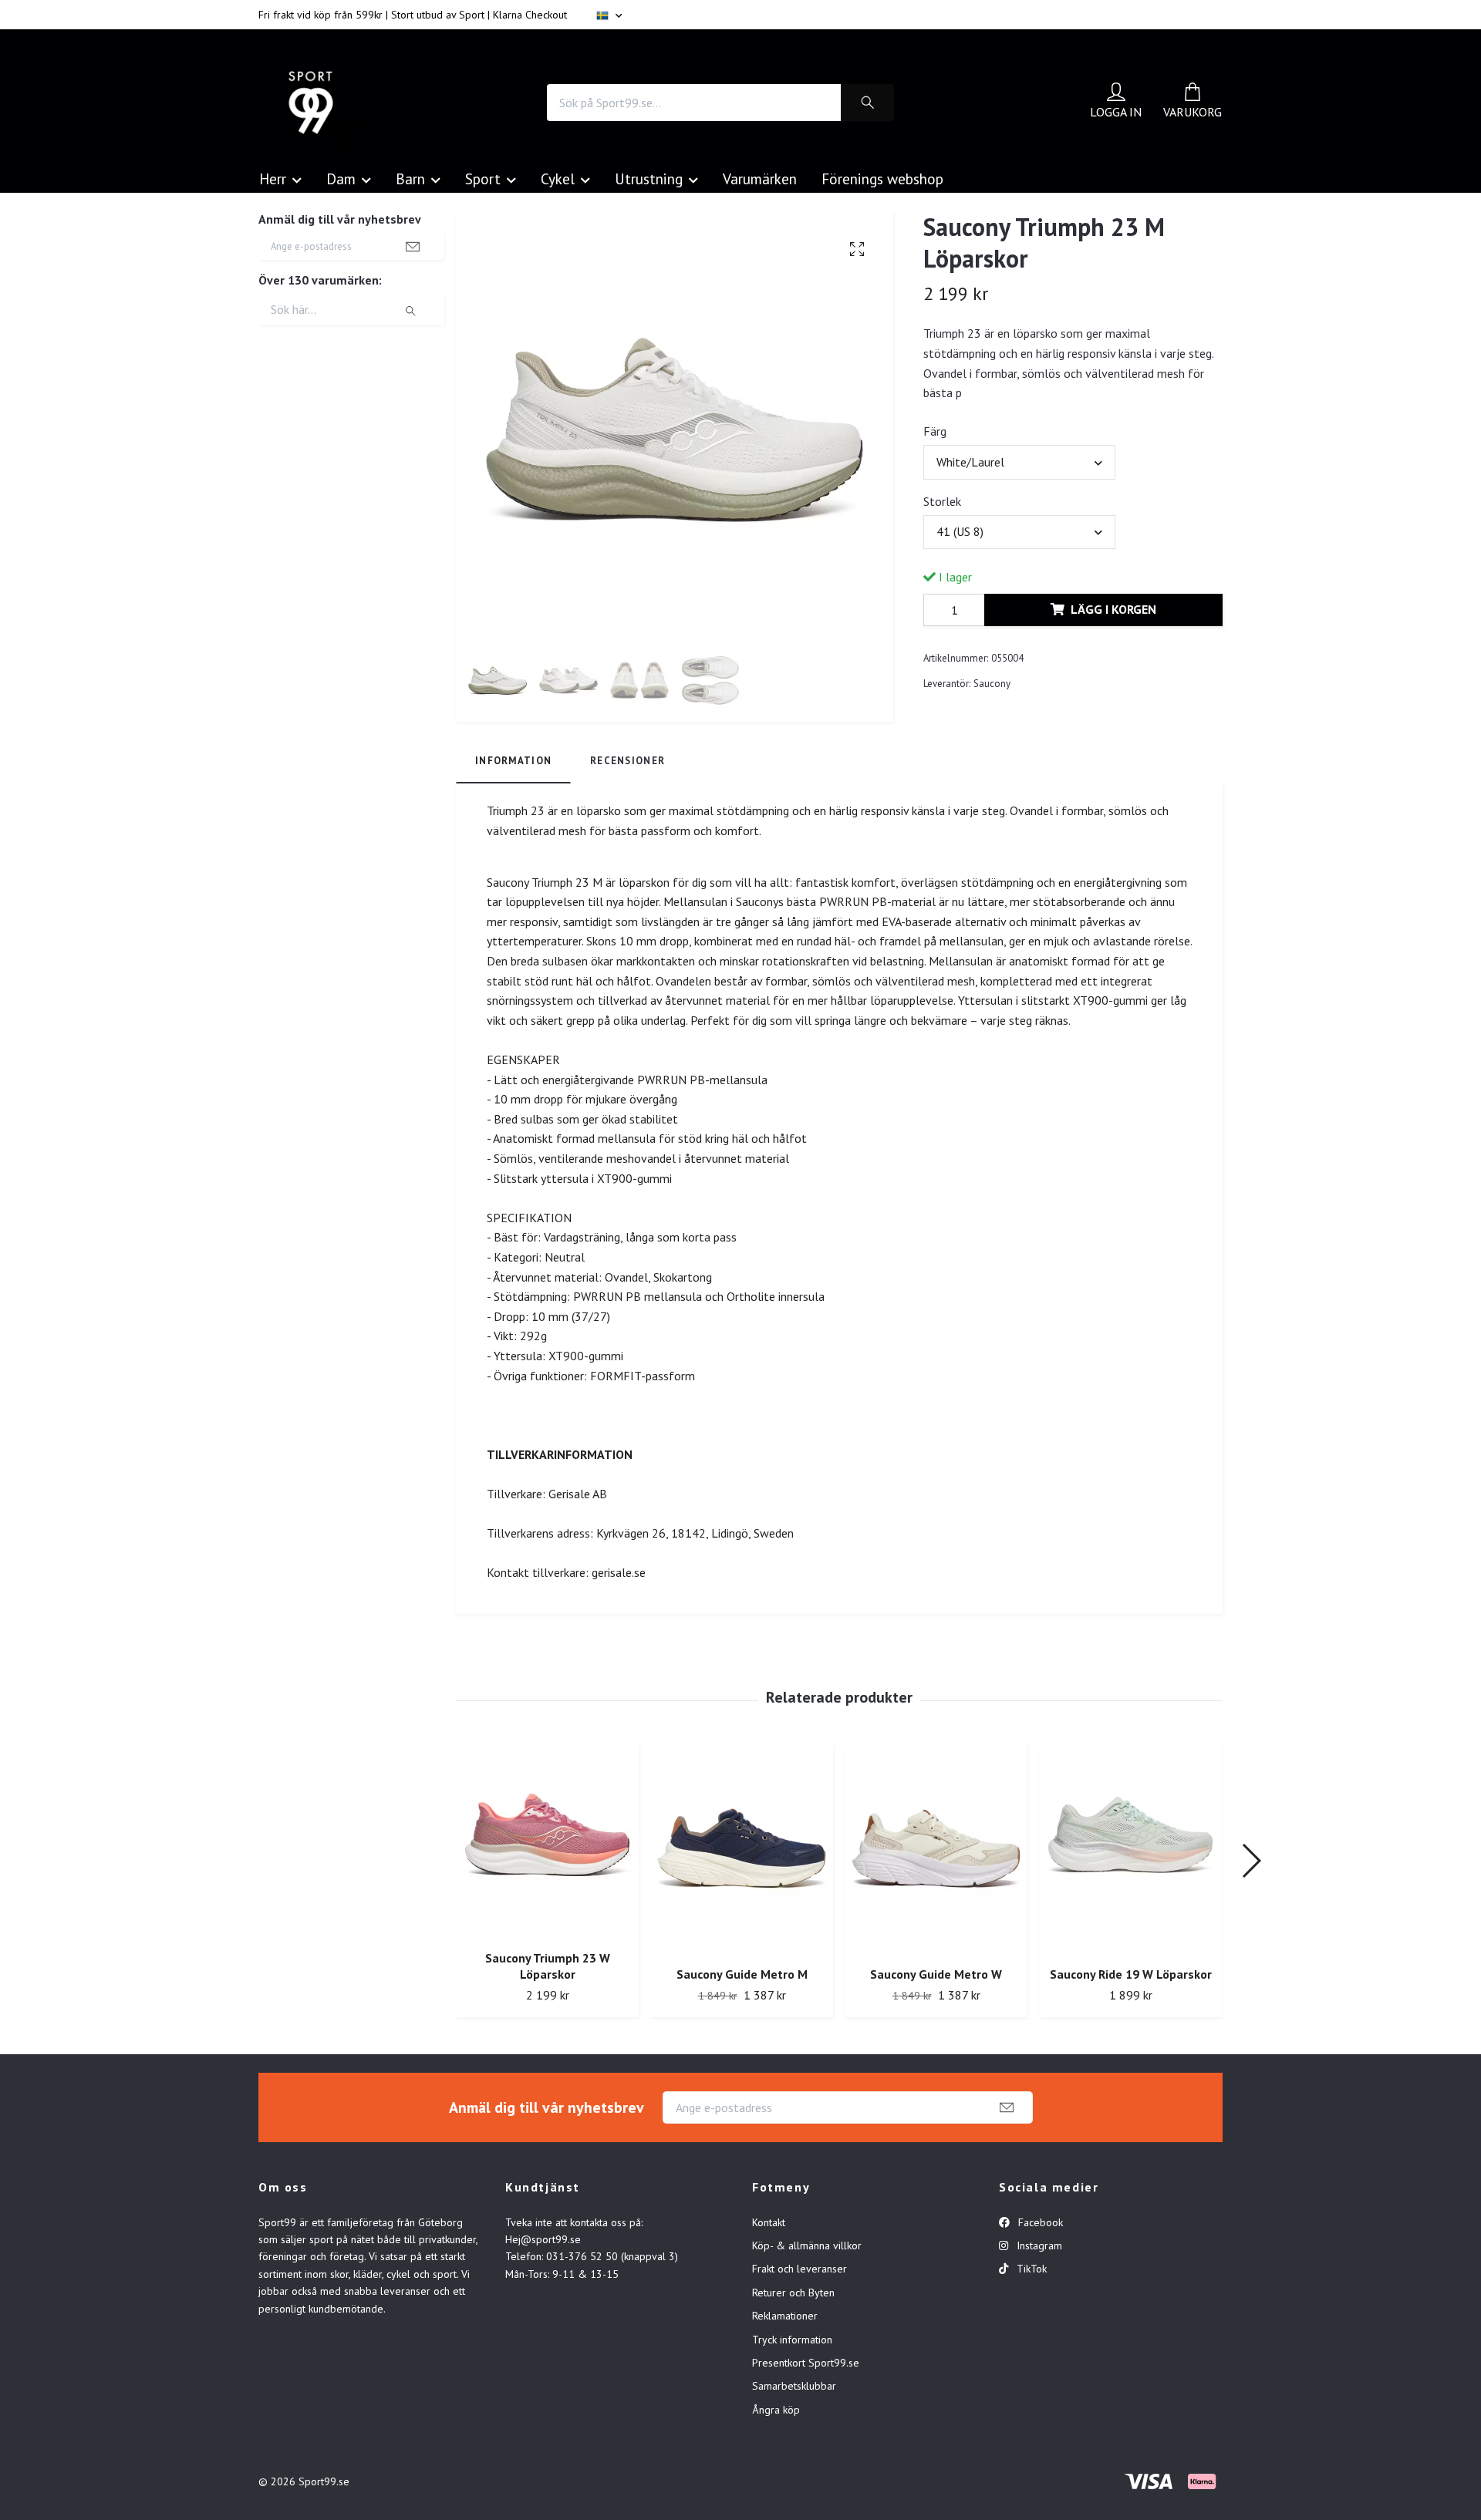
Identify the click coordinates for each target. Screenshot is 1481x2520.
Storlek (942, 501)
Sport (483, 179)
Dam (341, 179)
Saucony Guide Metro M (742, 1974)
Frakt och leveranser (800, 2269)
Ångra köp (776, 2410)
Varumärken (760, 179)
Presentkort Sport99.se (806, 2363)
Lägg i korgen (1113, 609)
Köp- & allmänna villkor (807, 2245)
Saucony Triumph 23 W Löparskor (548, 1966)
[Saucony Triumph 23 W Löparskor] (547, 1841)
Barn (410, 179)
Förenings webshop (882, 179)
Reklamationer (785, 2316)
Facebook (1039, 2222)
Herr (273, 179)
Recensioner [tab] (627, 761)
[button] (1251, 1861)
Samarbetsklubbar (794, 2386)
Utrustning (649, 179)
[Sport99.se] (311, 103)
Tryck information (792, 2340)
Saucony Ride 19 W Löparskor (1131, 1974)
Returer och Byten (793, 2293)
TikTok (1030, 2269)
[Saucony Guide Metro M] (742, 1849)
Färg (935, 431)
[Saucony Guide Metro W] (936, 1849)
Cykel (558, 179)
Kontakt (769, 2222)
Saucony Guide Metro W (936, 1974)
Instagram (1038, 2245)
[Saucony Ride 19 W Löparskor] (1130, 1849)
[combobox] (1019, 462)
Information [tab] (513, 761)
